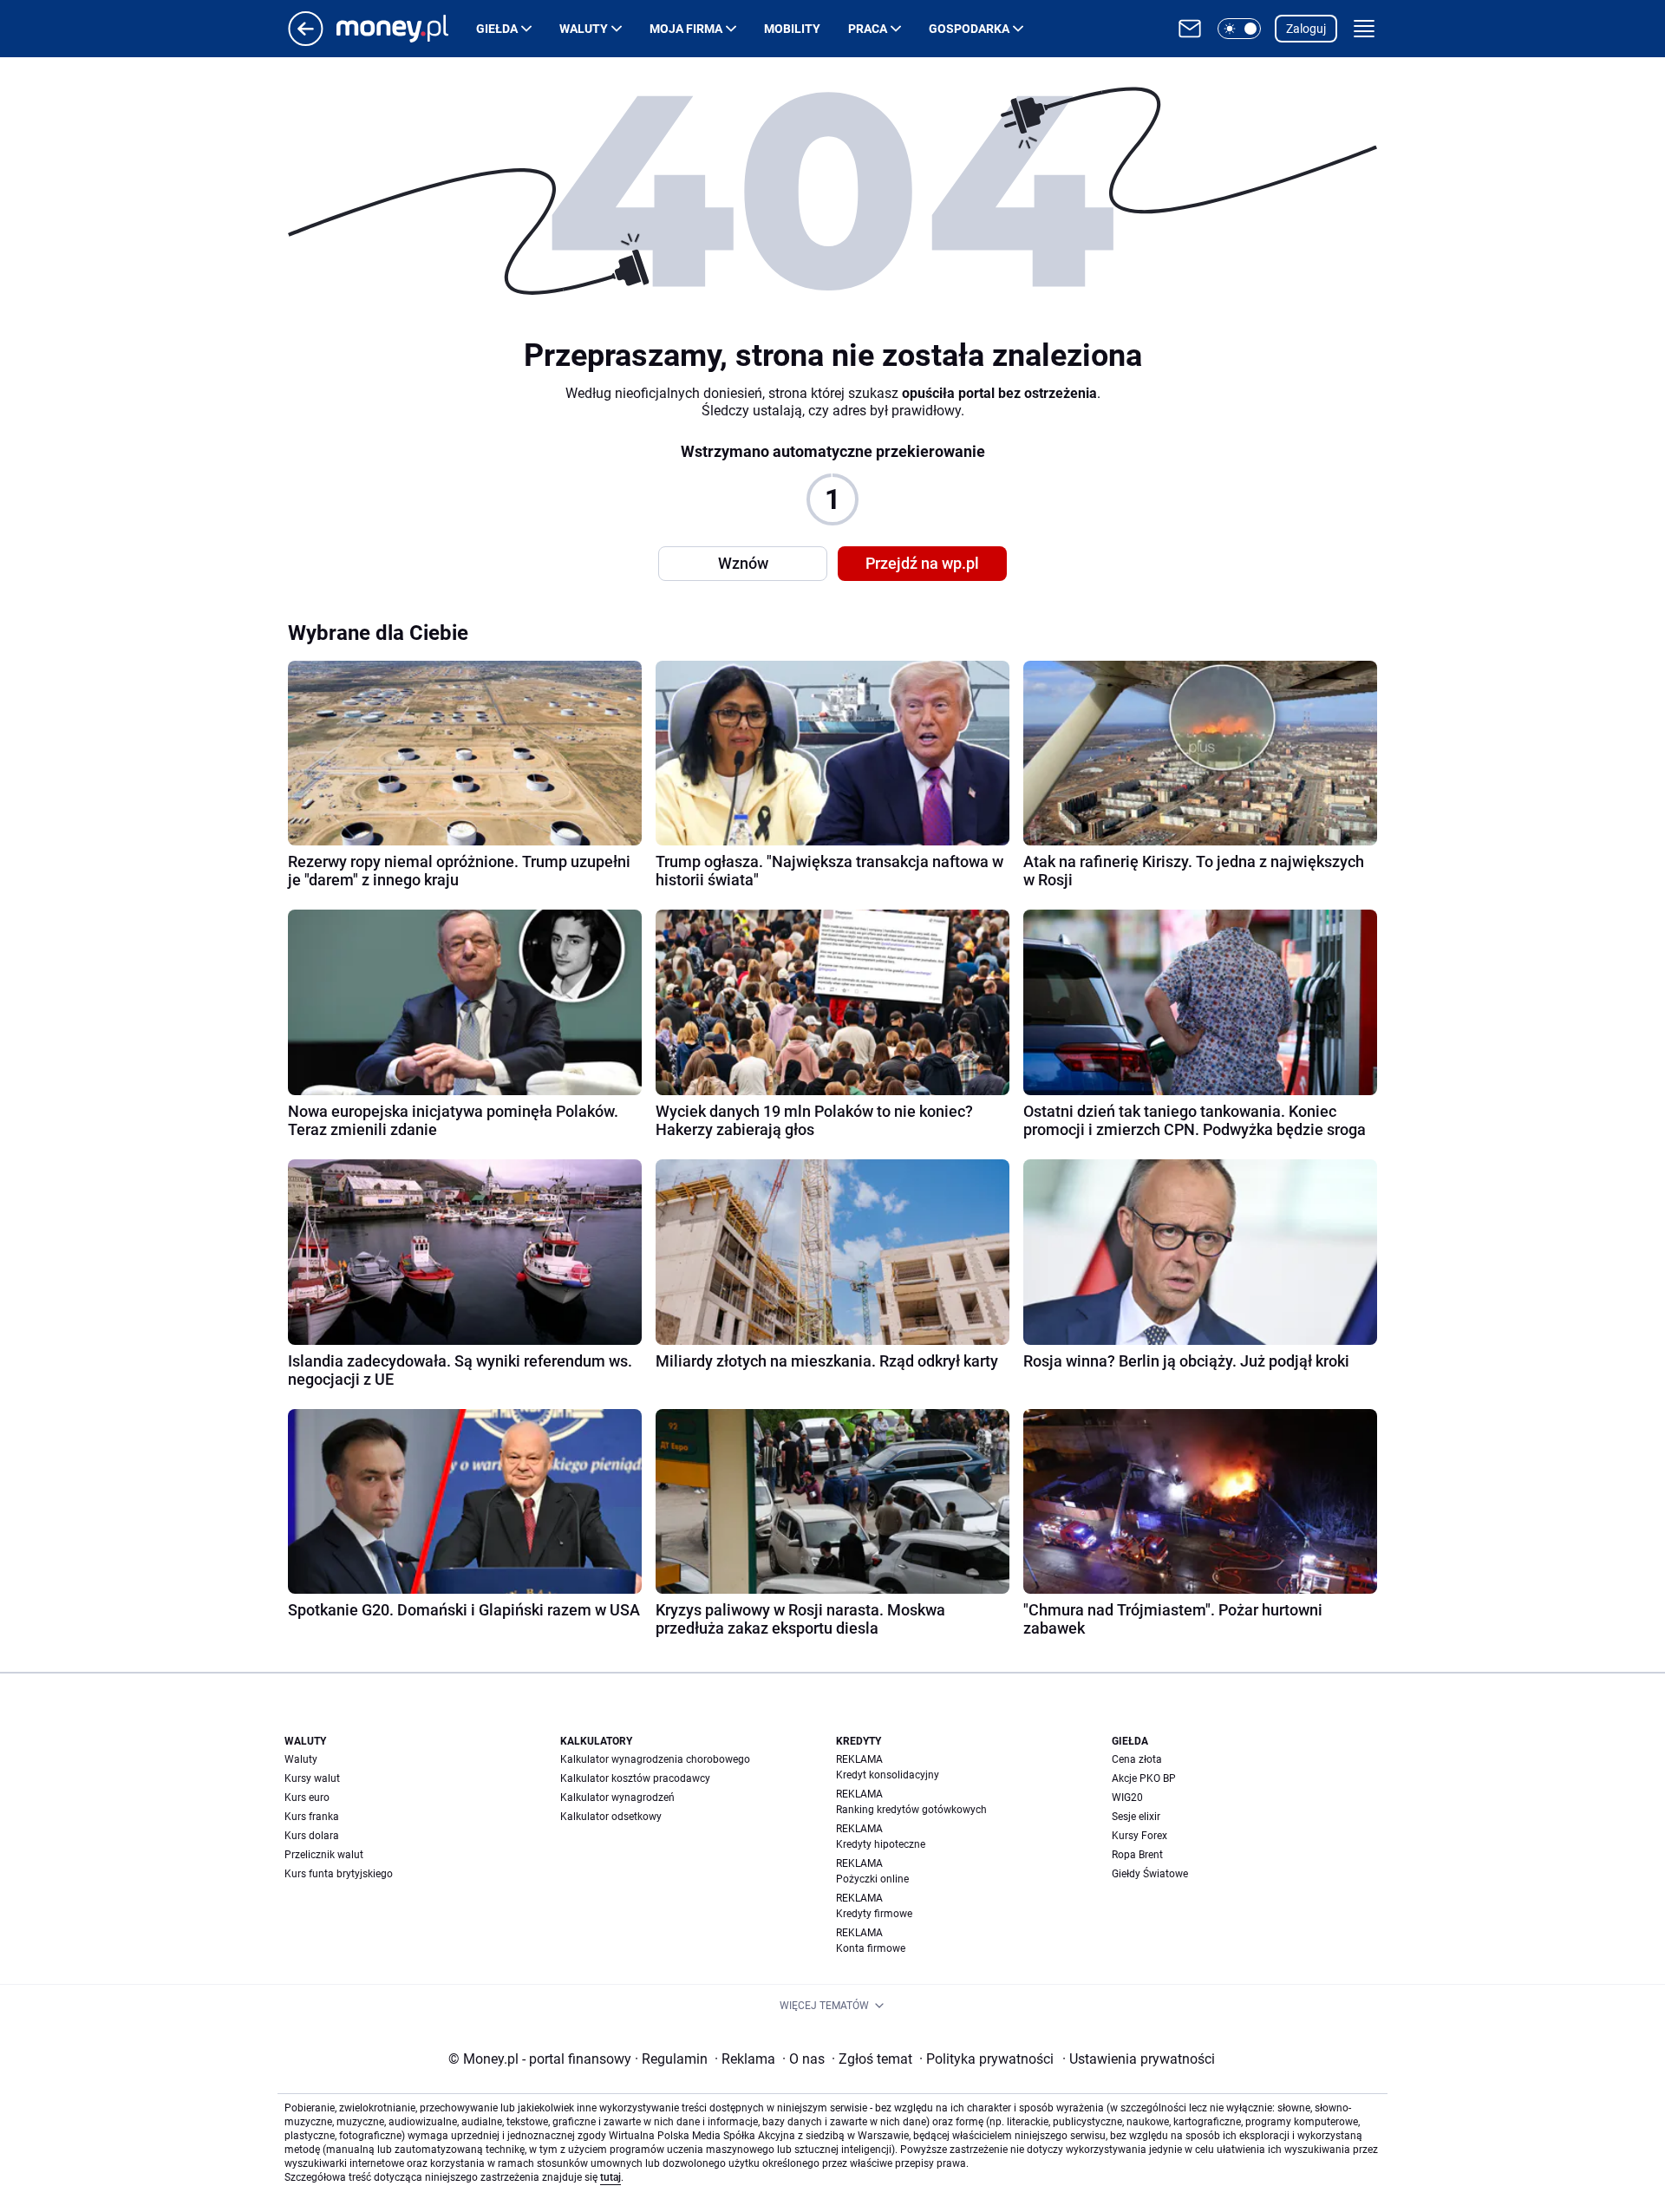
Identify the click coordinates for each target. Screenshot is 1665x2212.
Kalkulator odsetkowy (611, 1817)
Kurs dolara (312, 1836)
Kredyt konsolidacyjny (888, 1775)
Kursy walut (312, 1778)
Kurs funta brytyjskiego (339, 1874)
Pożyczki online (872, 1879)
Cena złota (1137, 1759)
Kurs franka (312, 1817)
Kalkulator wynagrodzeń (617, 1798)
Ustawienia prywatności (1139, 2059)
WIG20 (1127, 1798)
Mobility (792, 29)
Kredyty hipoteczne (881, 1844)
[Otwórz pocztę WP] (1190, 29)
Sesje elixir (1136, 1817)
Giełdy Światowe (1150, 1874)
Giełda (497, 29)
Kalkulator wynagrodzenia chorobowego (655, 1759)
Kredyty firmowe (874, 1914)
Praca (868, 29)
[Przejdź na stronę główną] (306, 41)
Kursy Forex (1139, 1836)
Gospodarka (969, 29)
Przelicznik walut (324, 1855)
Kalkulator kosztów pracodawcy (635, 1778)
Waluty (584, 29)
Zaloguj (1306, 29)
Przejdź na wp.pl (922, 563)
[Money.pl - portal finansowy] (406, 29)
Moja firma (686, 29)
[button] (1239, 29)
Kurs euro (307, 1798)
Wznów (743, 563)
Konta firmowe (871, 1948)
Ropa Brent (1137, 1855)
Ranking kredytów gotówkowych (911, 1810)
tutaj (610, 2177)
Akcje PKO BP (1144, 1778)
